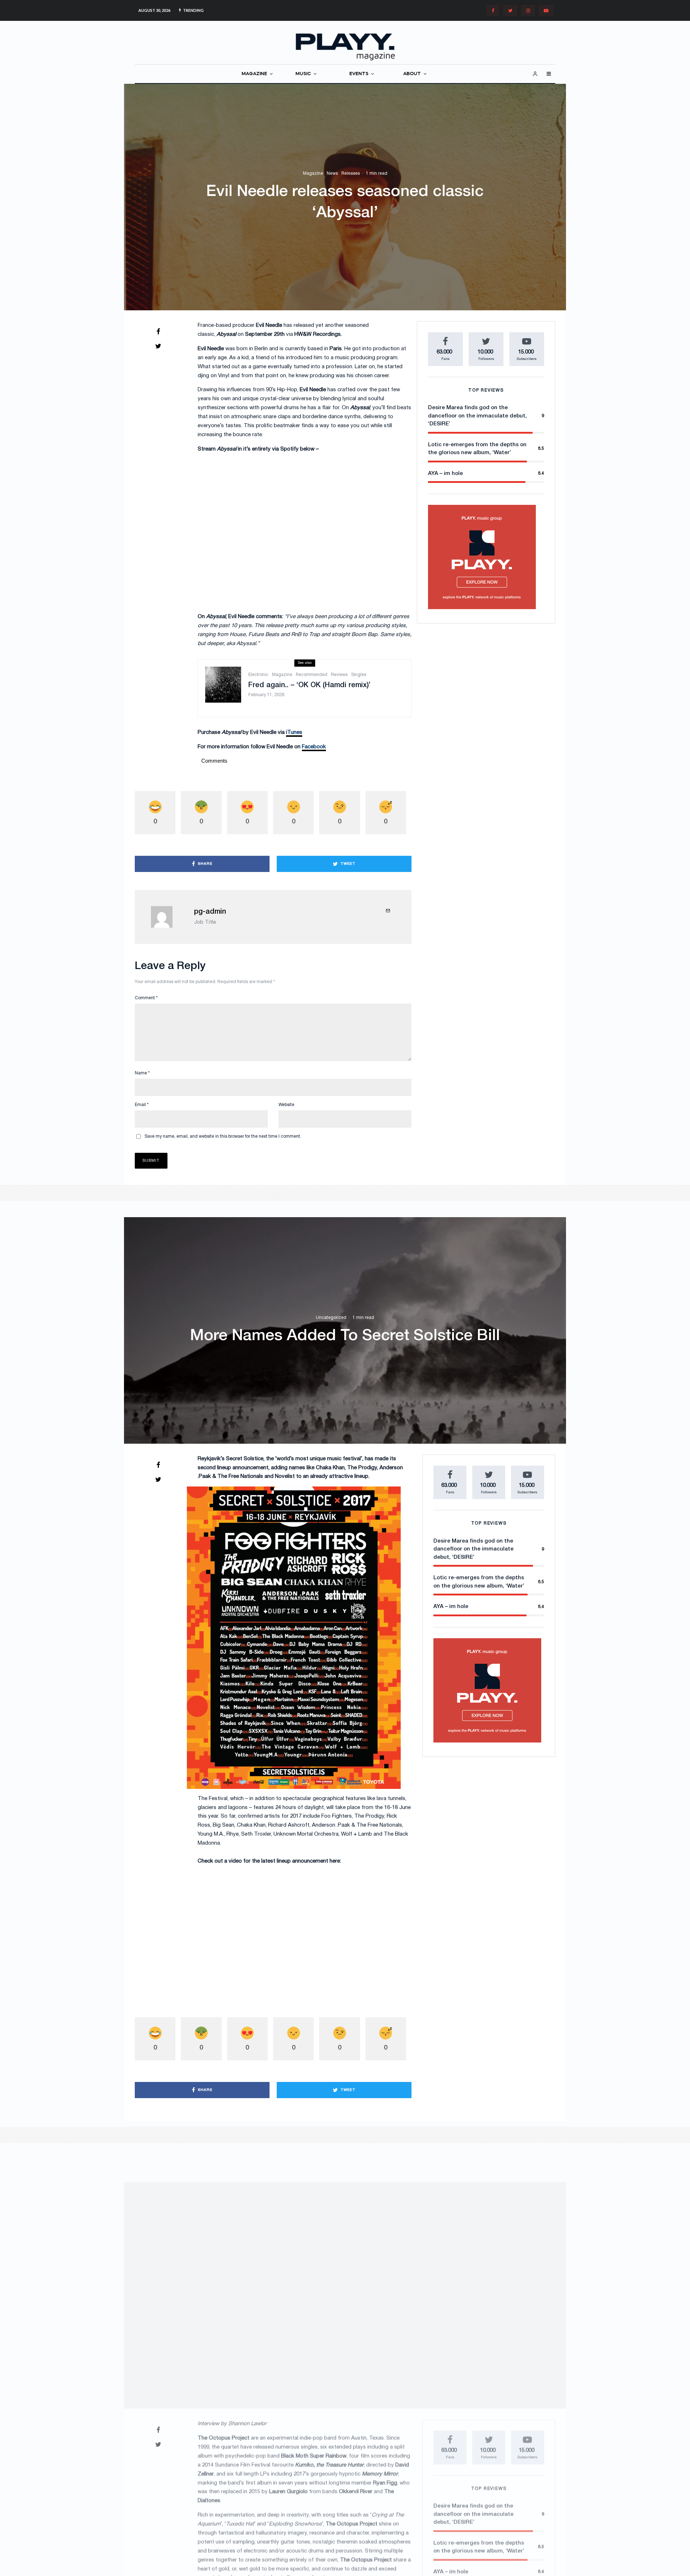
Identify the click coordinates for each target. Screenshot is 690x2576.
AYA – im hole (445, 474)
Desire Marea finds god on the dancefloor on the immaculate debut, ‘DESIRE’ (477, 416)
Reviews (339, 675)
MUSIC (303, 74)
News (332, 174)
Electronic (258, 675)
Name (142, 1073)
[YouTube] (546, 11)
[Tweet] (158, 346)
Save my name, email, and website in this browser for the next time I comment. (223, 1136)
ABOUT (412, 74)
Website (286, 1105)
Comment (146, 998)
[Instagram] (528, 11)
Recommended (312, 675)
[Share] (158, 332)
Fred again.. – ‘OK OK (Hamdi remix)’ (309, 685)
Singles (359, 675)
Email (142, 1105)
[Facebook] (493, 11)
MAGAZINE (254, 74)
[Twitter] (510, 11)
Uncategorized (331, 1317)
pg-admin (210, 912)
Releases (351, 174)
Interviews (319, 2260)
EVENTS (359, 74)
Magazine (313, 174)
